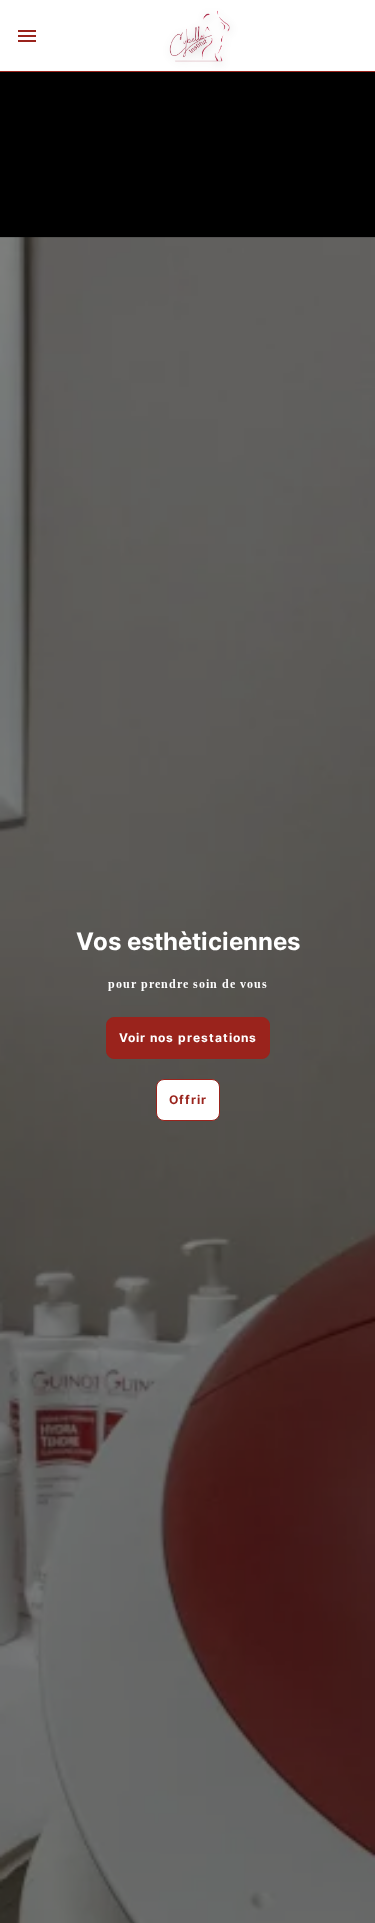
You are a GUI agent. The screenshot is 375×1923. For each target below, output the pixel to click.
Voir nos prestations (188, 1037)
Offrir (188, 1099)
